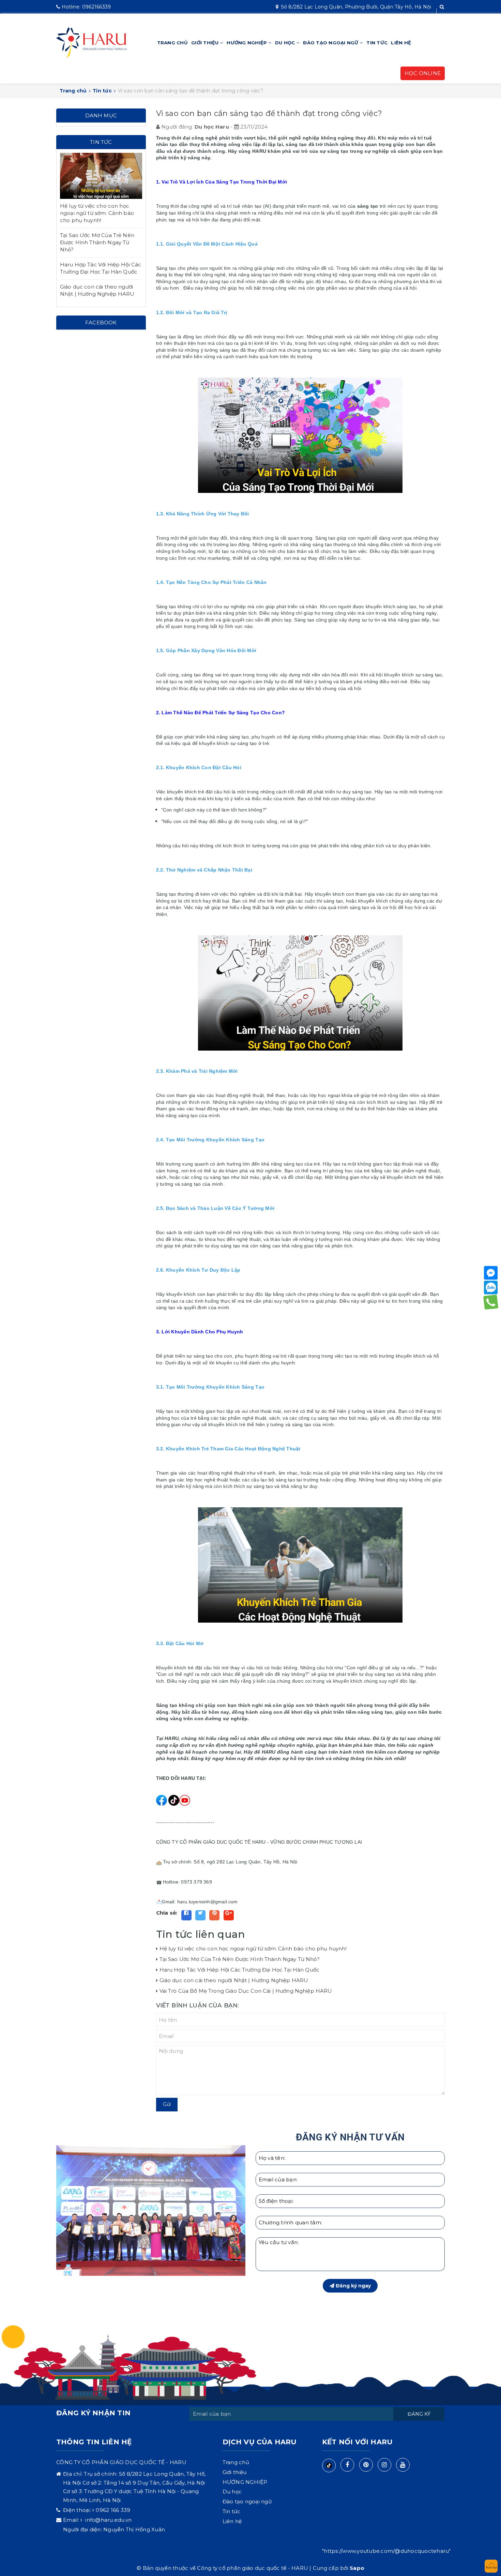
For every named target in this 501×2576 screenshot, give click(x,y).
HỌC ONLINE (423, 73)
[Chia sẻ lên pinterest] (214, 1915)
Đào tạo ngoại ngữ (331, 43)
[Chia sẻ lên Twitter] (200, 1915)
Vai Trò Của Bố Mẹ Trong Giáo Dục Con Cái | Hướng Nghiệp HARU (246, 1991)
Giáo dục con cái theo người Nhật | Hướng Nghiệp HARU (234, 1980)
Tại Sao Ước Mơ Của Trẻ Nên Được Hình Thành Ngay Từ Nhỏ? (240, 1959)
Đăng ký (419, 2414)
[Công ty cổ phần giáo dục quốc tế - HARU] (92, 42)
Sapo (357, 2568)
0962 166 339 (113, 2510)
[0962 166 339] (491, 1302)
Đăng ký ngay (353, 2286)
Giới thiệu (206, 43)
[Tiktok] (329, 2465)
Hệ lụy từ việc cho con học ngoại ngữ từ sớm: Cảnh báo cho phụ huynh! (253, 1949)
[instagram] (384, 2465)
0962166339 (86, 7)
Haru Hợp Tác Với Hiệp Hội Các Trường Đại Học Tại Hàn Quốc (240, 1970)
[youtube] (403, 2465)
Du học (286, 43)
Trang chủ (172, 43)
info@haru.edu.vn (108, 2520)
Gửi (167, 2104)
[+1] (229, 1915)
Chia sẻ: (167, 1913)
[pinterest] (366, 2465)
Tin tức (377, 43)
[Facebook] (491, 1273)
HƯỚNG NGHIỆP (247, 43)
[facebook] (347, 2465)
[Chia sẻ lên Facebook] (186, 1915)
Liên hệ (401, 43)
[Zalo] (491, 1288)
